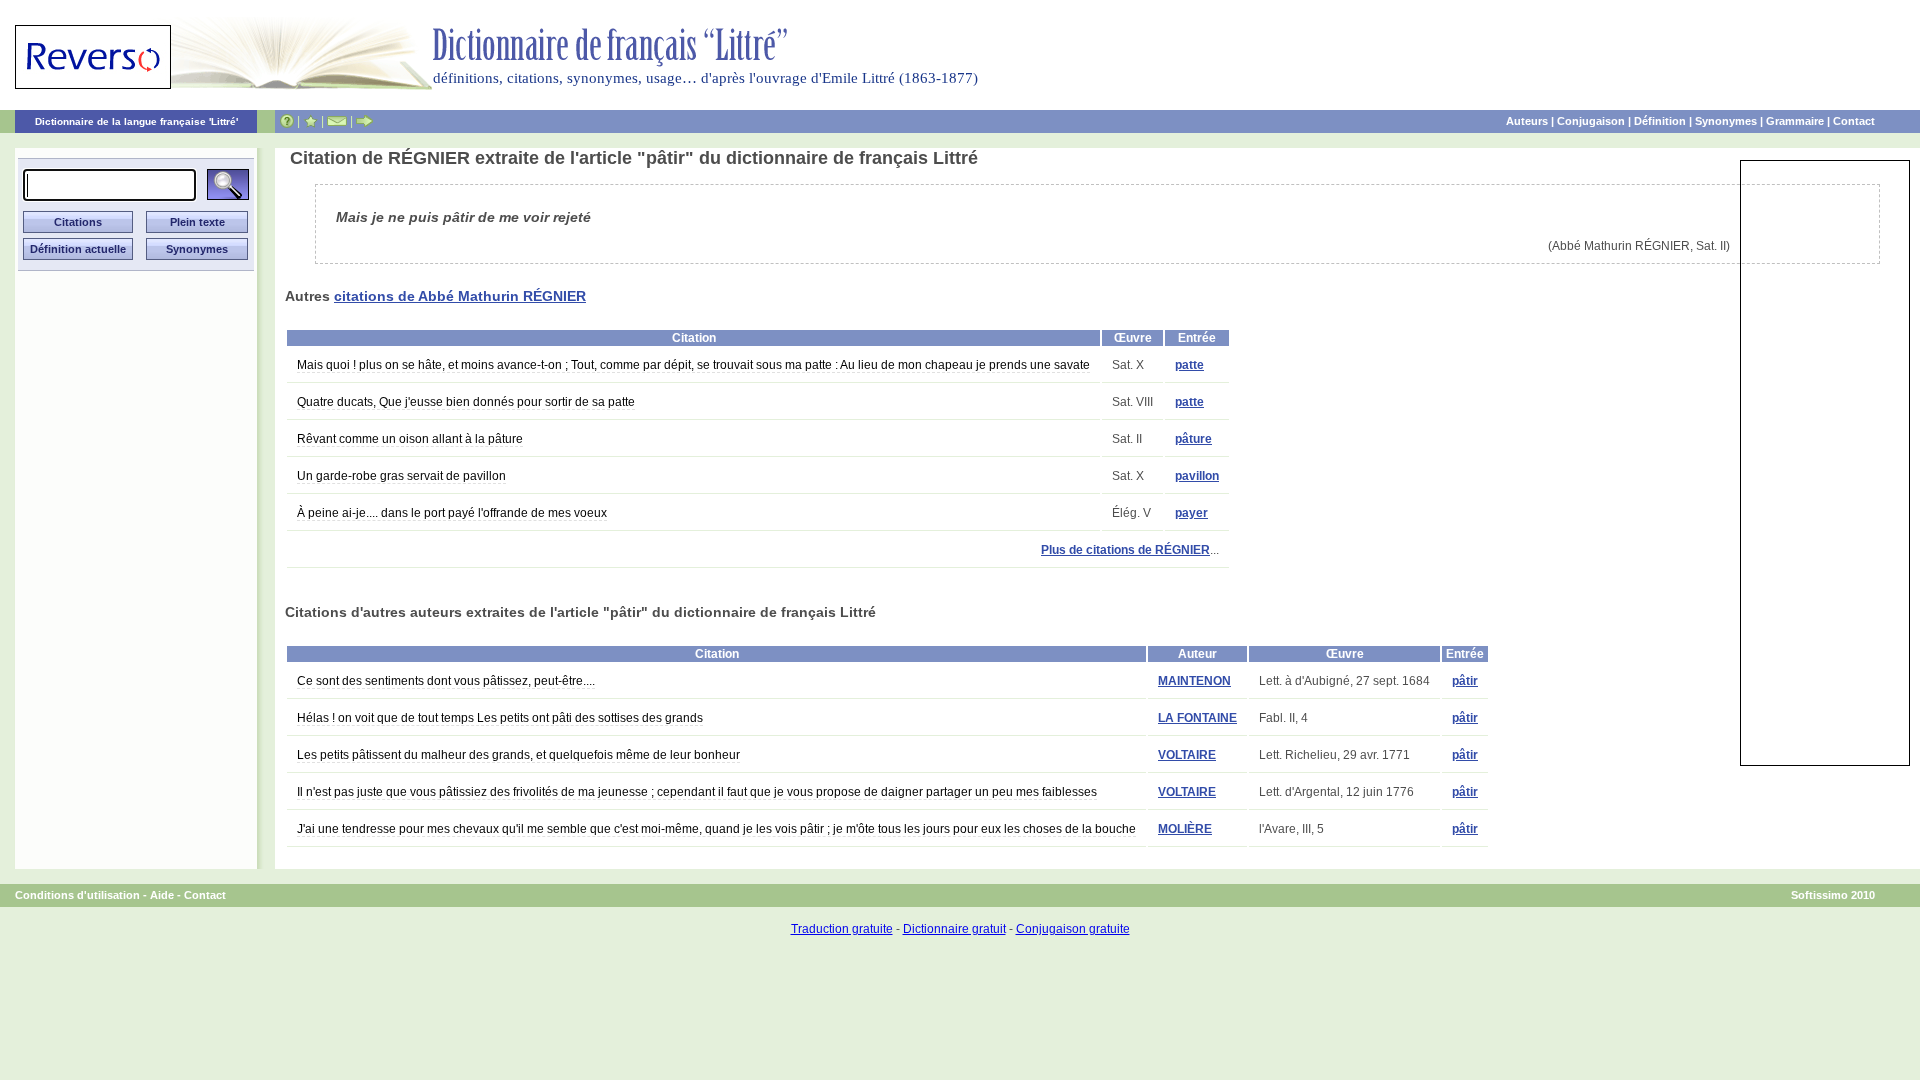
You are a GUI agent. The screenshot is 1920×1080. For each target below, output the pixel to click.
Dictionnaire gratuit (954, 929)
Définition (1660, 121)
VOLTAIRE (1187, 755)
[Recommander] (364, 121)
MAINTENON (1194, 681)
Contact (1854, 121)
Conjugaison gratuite (1073, 929)
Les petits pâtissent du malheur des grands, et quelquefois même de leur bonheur (518, 755)
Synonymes (1726, 121)
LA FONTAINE (1197, 718)
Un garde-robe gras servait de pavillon (401, 476)
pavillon (1197, 476)
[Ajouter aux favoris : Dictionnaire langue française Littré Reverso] (310, 121)
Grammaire (1795, 121)
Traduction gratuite (842, 929)
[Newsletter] (337, 121)
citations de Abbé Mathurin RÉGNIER (460, 296)
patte (1189, 365)
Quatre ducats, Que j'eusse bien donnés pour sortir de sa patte (466, 402)
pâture (1193, 439)
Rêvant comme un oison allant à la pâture (410, 439)
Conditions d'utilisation (77, 895)
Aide (162, 895)
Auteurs (1527, 121)
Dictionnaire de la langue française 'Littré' (136, 121)
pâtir (1465, 681)
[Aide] (287, 121)
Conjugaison (1591, 121)
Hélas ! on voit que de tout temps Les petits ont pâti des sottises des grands (500, 718)
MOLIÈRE (1185, 829)
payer (1191, 513)
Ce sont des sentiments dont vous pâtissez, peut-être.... (446, 681)
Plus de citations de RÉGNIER (1125, 550)
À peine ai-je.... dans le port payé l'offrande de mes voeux (452, 513)
